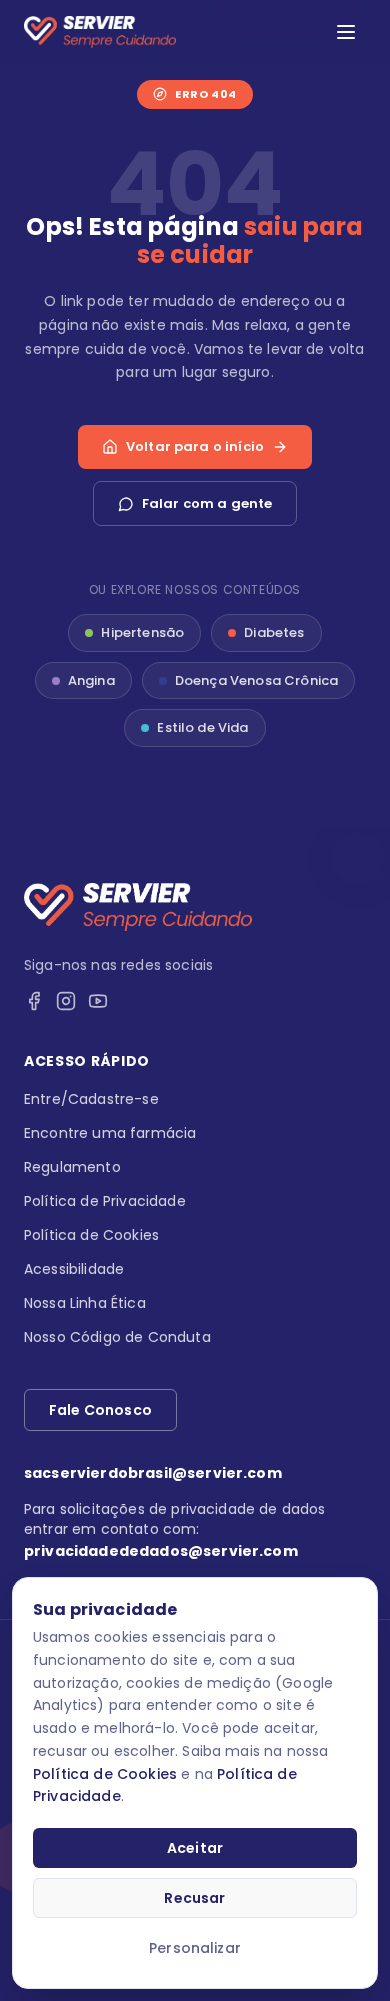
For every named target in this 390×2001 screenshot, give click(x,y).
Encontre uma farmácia (110, 1133)
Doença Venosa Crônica (256, 680)
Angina (91, 680)
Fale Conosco (100, 1410)
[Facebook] (34, 1001)
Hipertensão (142, 632)
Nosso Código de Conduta (117, 1337)
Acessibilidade (74, 1269)
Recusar (194, 1898)
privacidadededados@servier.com (161, 1551)
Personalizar (195, 1948)
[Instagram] (66, 1001)
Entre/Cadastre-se (91, 1099)
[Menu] (346, 32)
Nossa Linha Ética (85, 1303)
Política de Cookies (105, 1774)
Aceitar (195, 1848)
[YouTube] (98, 1001)
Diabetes (274, 632)
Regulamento (72, 1167)
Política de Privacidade (105, 1201)
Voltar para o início (195, 446)
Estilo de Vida (202, 727)
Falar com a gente (207, 503)
